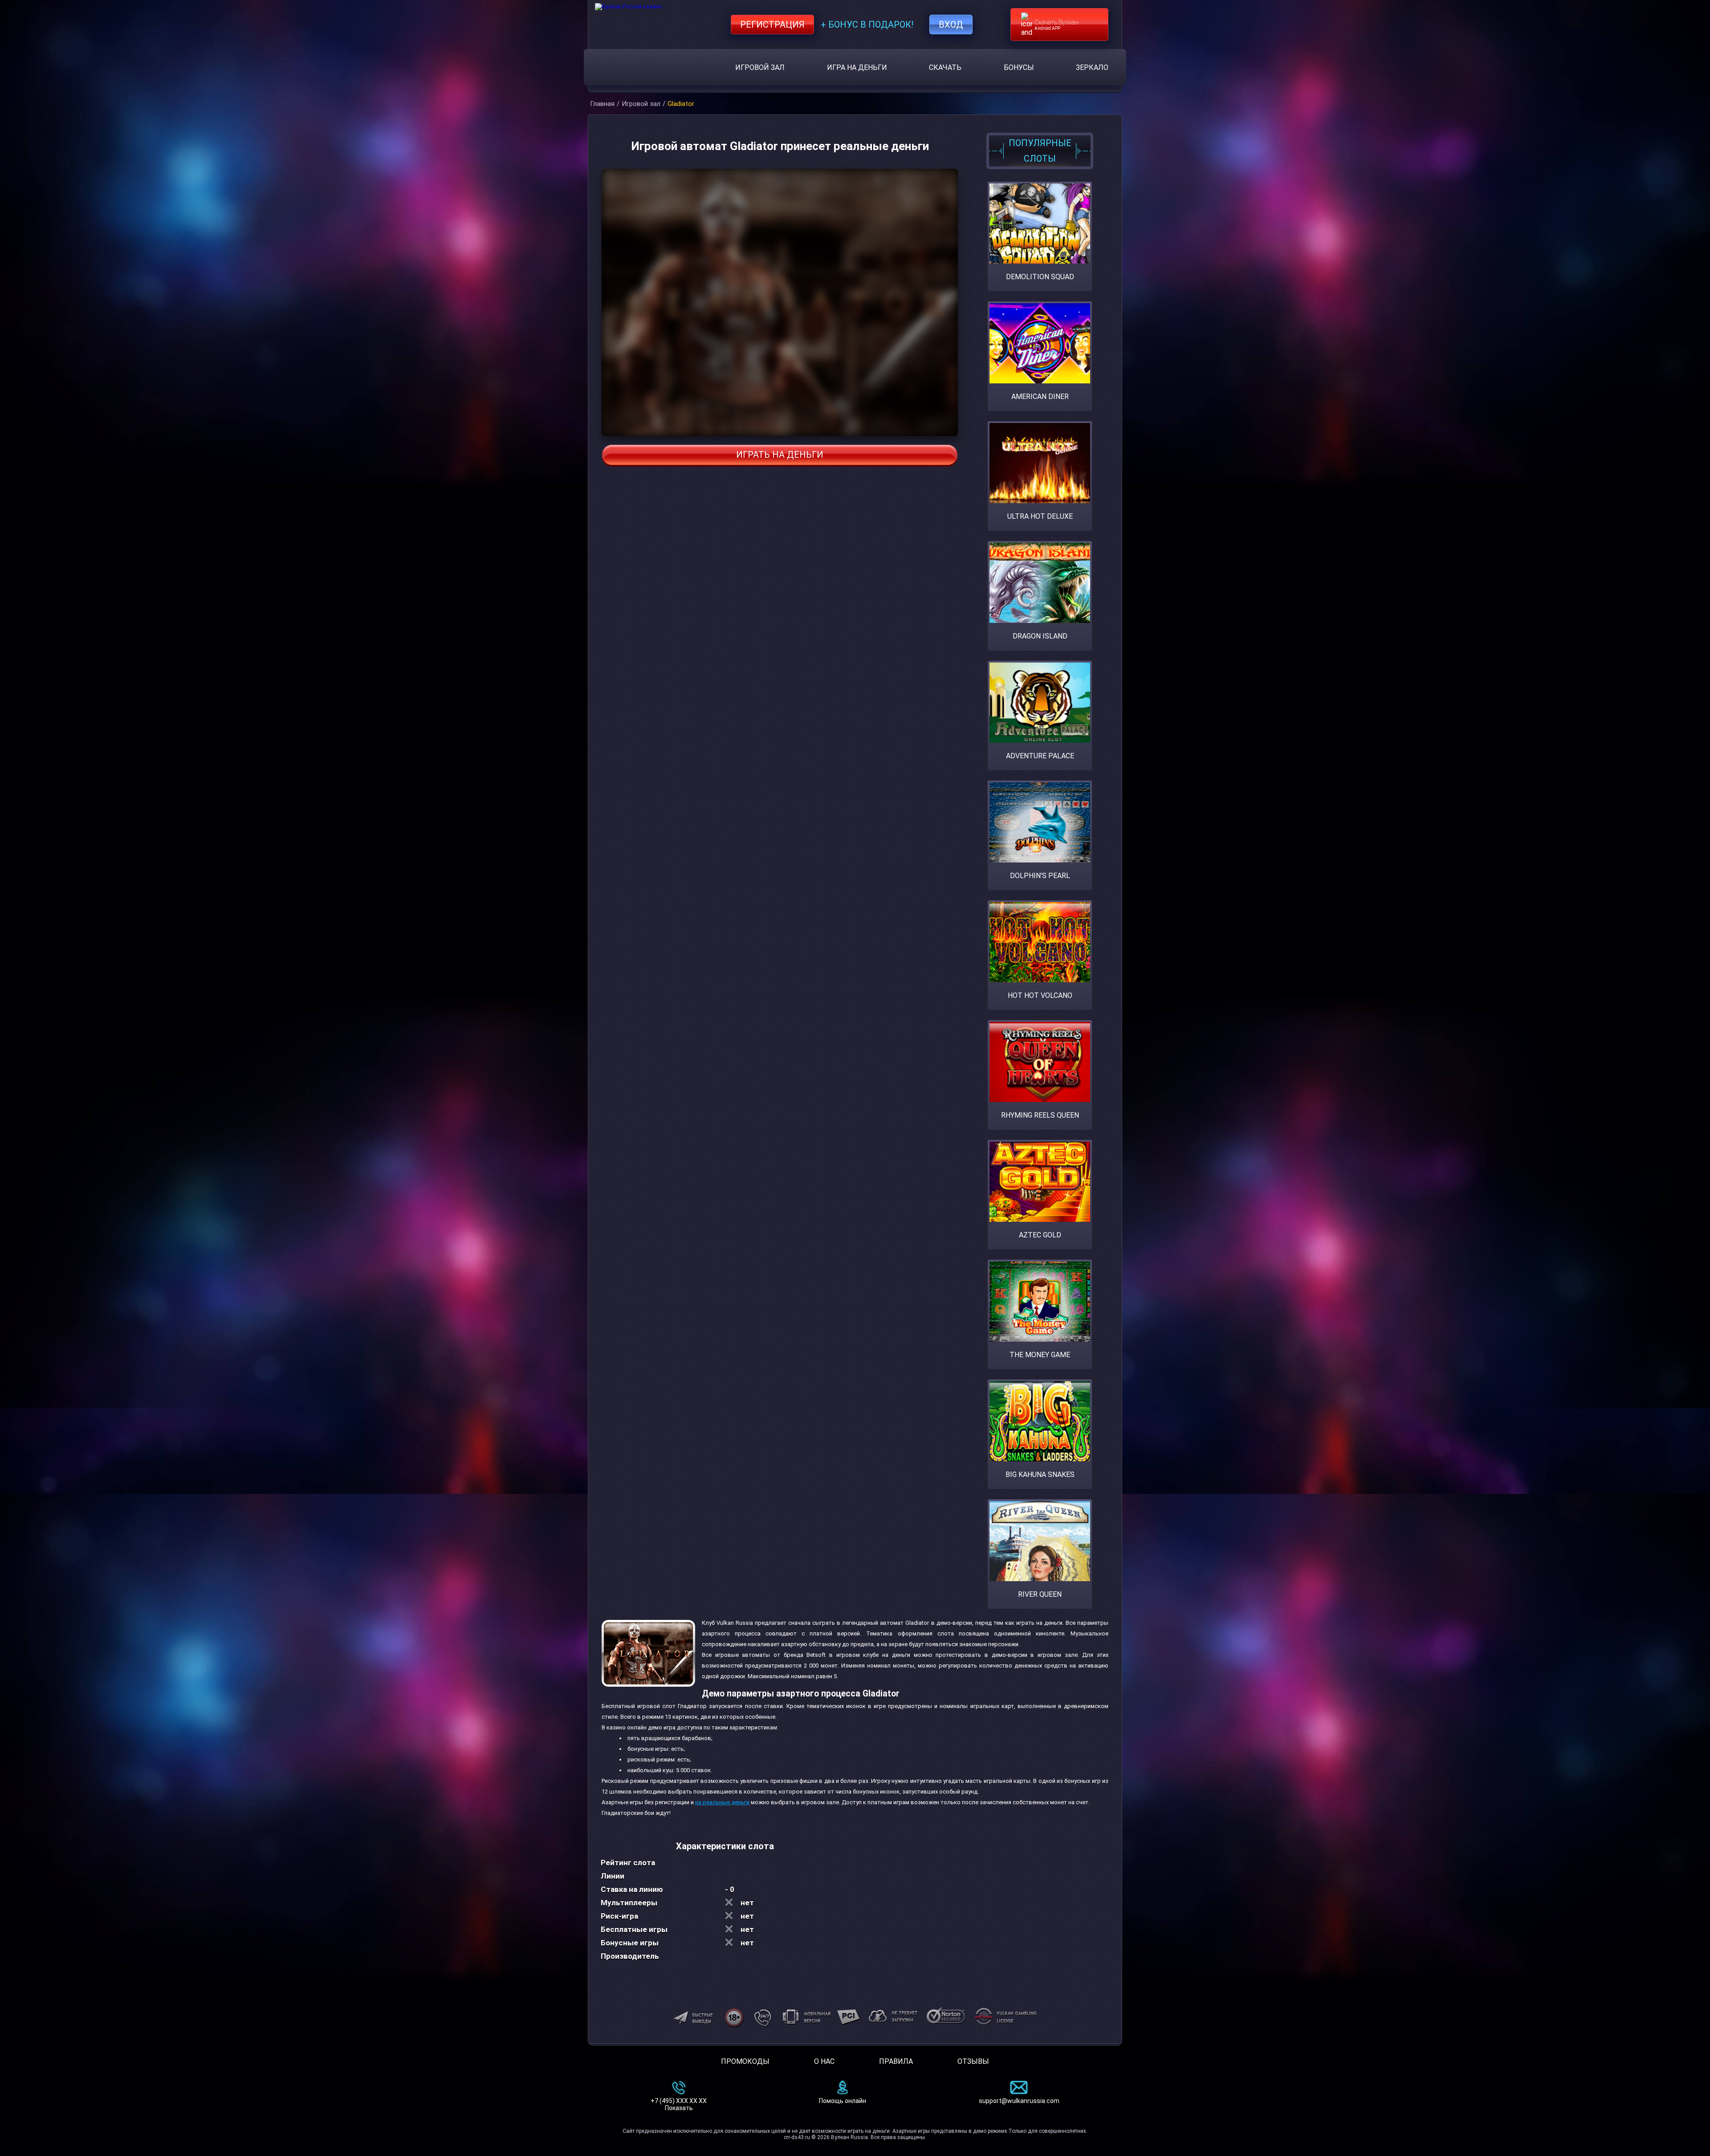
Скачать (945, 67)
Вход (951, 24)
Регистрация (772, 24)
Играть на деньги (780, 455)
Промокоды (745, 2061)
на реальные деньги (722, 1802)
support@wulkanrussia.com (1019, 2101)
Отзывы (973, 2061)
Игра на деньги (857, 67)
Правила (896, 2061)
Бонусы (1019, 67)
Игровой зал (760, 67)
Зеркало (1092, 67)
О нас (824, 2061)
